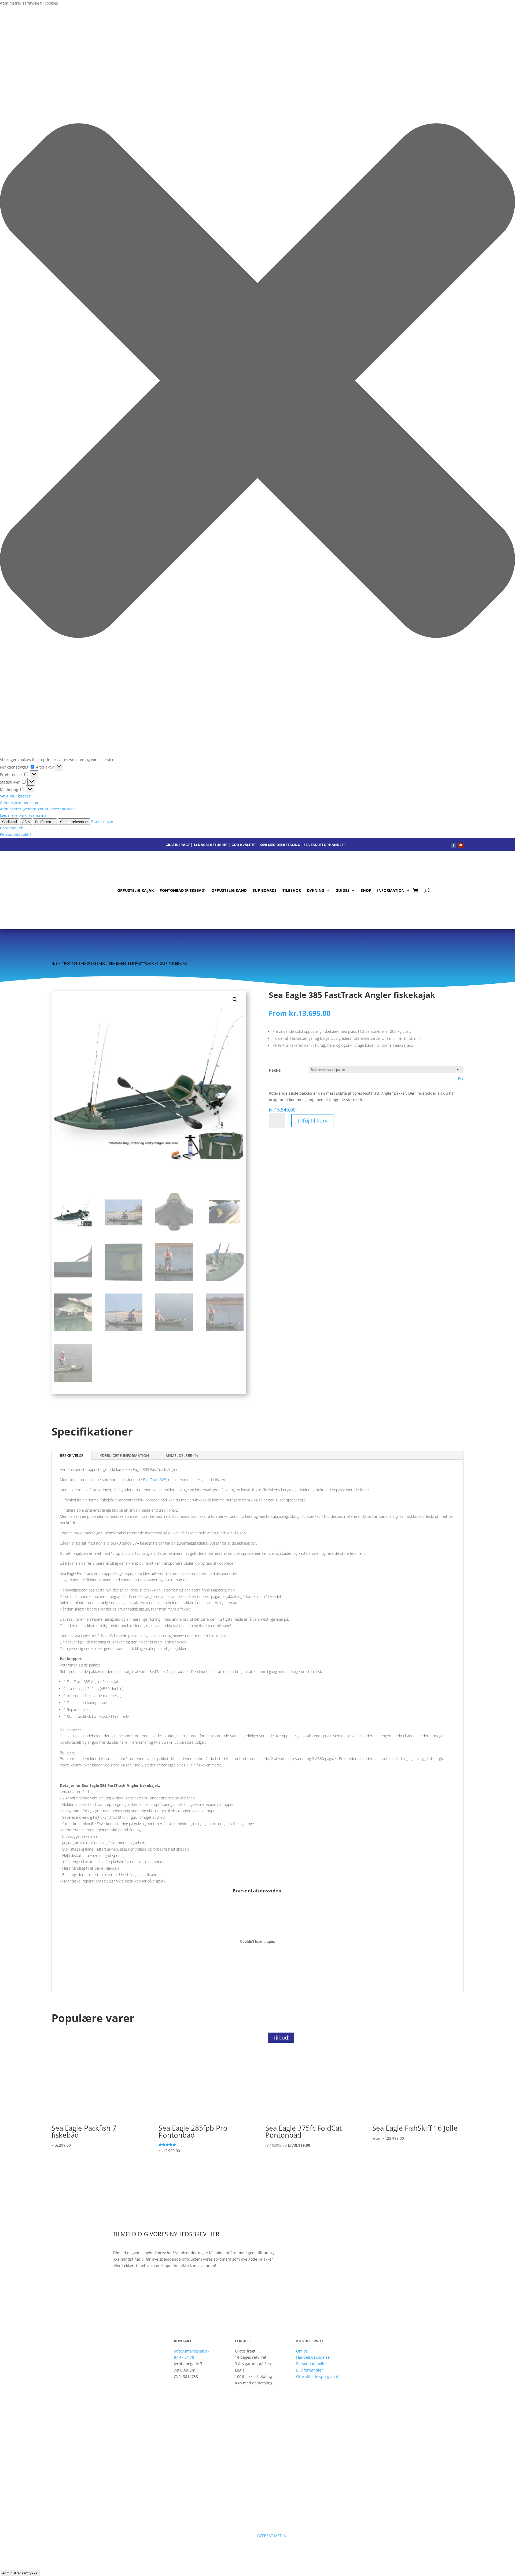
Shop (366, 890)
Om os (302, 2351)
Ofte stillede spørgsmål (317, 2376)
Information (391, 890)
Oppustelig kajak (135, 890)
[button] (257, 382)
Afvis (26, 822)
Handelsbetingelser (314, 2357)
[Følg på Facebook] (453, 845)
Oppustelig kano (229, 890)
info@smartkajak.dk (192, 2351)
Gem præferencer (74, 822)
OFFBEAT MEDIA (272, 2536)
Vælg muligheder (15, 796)
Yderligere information (124, 1455)
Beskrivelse (72, 1455)
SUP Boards (265, 890)
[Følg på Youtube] (461, 845)
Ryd (461, 1078)
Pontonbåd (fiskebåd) (183, 890)
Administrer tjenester (19, 802)
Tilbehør (292, 890)
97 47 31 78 (184, 2357)
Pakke (275, 1070)
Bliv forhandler (310, 2370)
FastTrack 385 (155, 1480)
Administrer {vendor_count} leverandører (37, 809)
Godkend (10, 822)
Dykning (316, 890)
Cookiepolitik (11, 828)
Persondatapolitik (16, 834)
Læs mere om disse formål (24, 815)
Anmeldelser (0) (182, 1455)
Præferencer (45, 822)
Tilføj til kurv (312, 1121)
